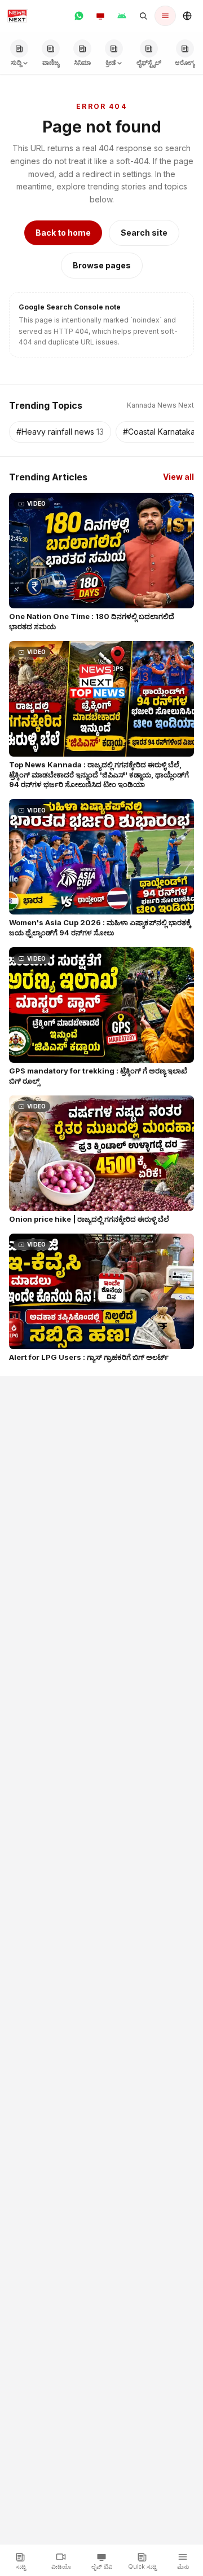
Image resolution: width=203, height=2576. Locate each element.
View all (178, 477)
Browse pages (102, 265)
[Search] (143, 16)
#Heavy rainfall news (60, 432)
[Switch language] (187, 16)
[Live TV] (100, 16)
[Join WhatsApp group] (79, 16)
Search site (144, 233)
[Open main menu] (165, 16)
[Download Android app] (122, 16)
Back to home (63, 233)
